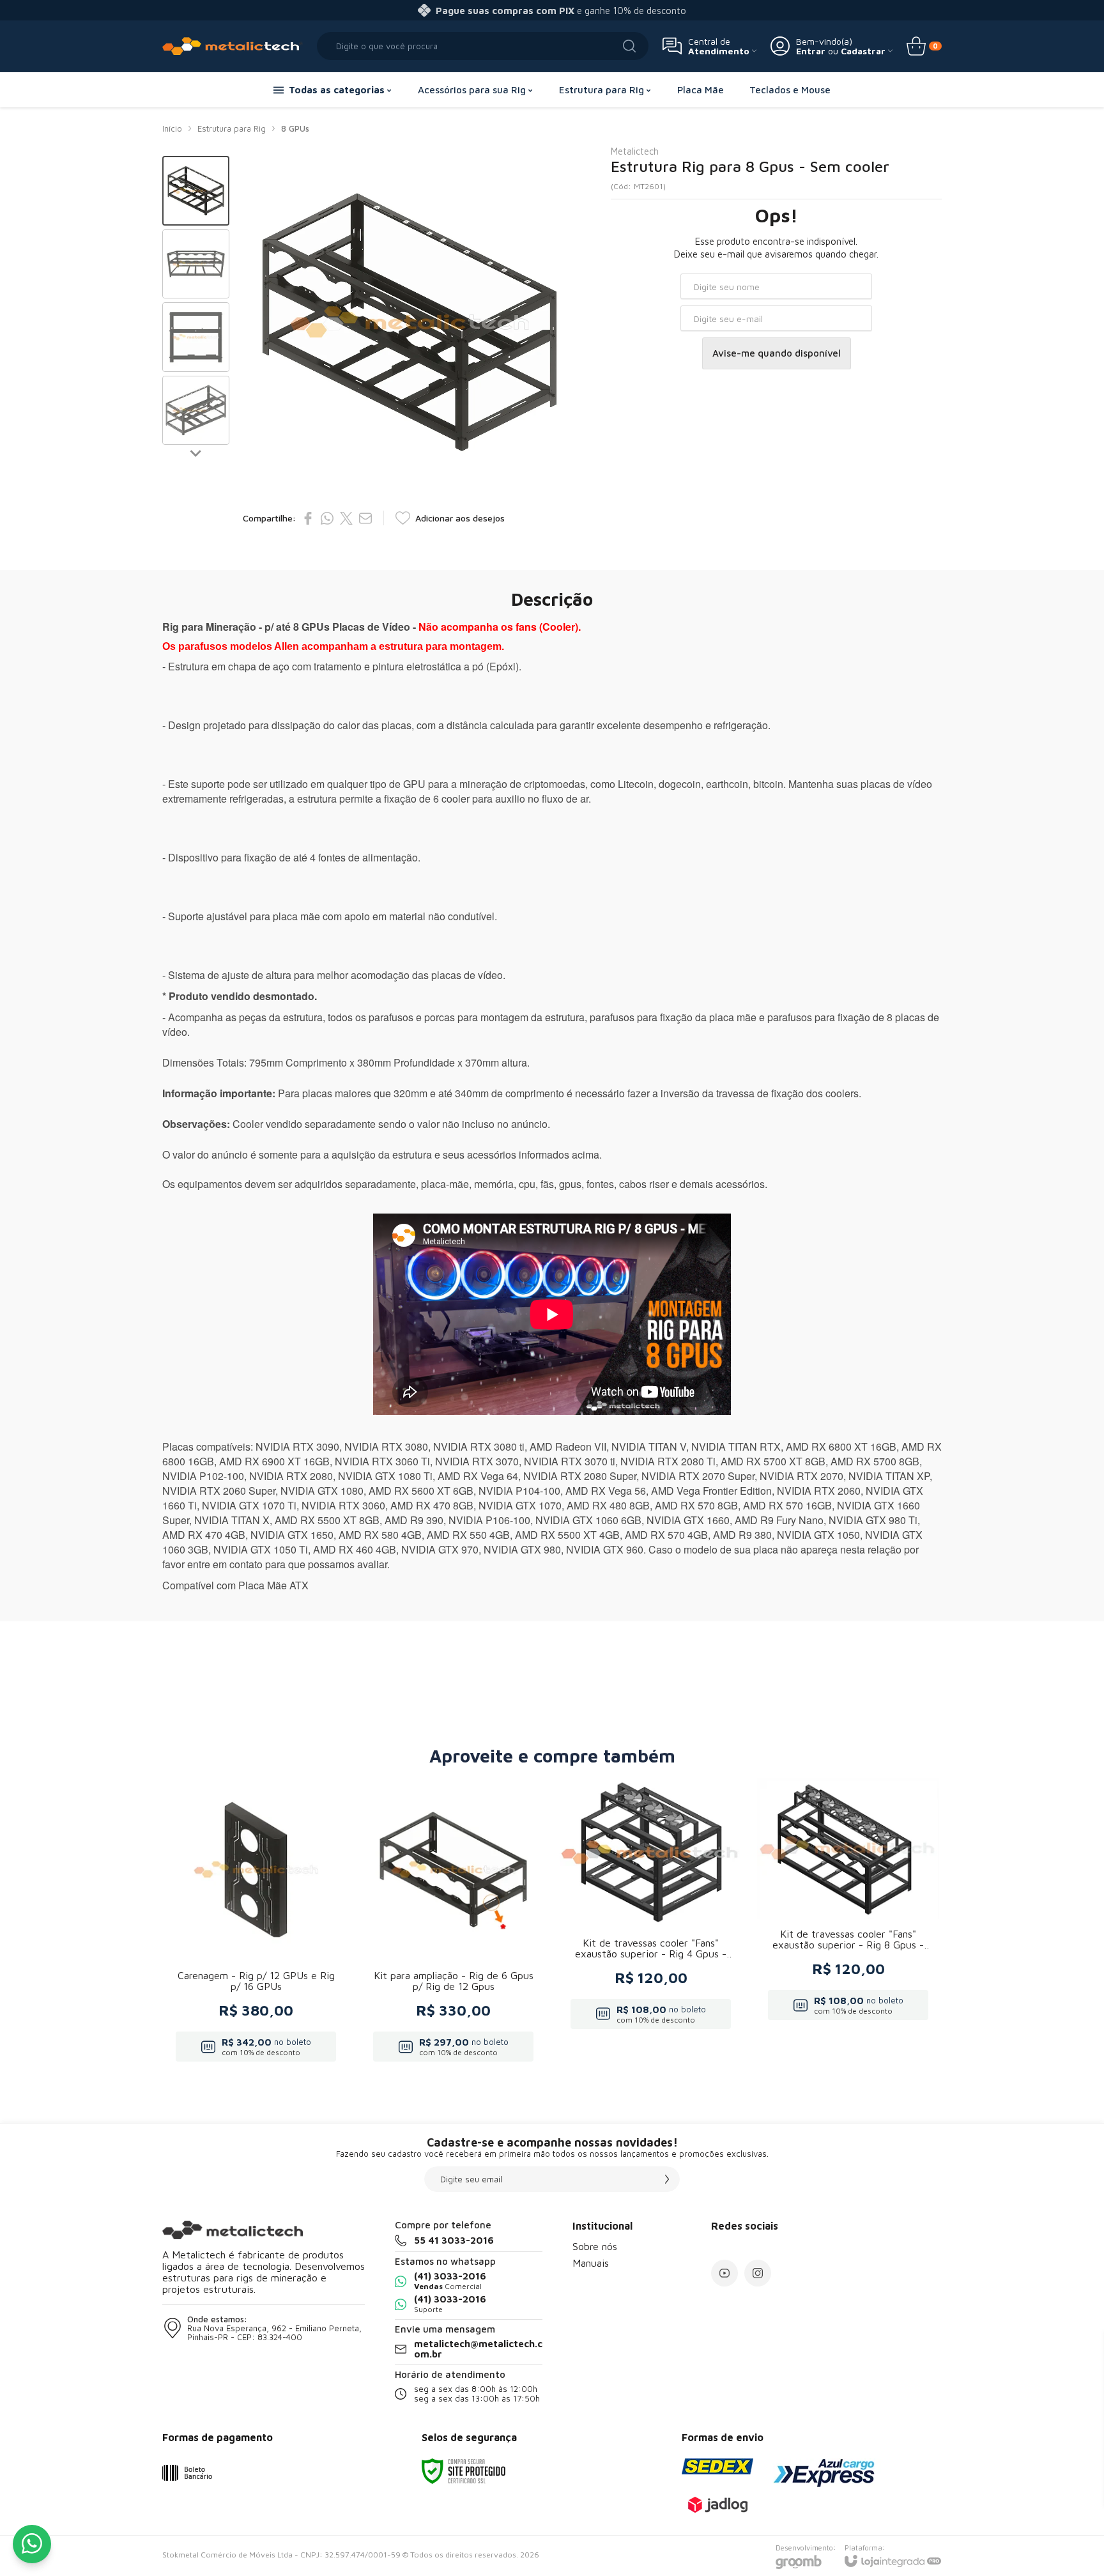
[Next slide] (196, 452)
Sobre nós (595, 2246)
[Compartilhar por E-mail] (365, 518)
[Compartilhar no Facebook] (308, 518)
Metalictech (635, 151)
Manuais (591, 2263)
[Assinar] (667, 2179)
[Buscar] (629, 46)
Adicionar (281, 1969)
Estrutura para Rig (232, 128)
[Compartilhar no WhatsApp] (327, 518)
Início (172, 128)
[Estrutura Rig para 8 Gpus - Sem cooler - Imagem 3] (196, 337)
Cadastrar (863, 51)
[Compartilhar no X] (346, 518)
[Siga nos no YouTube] (724, 2273)
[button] (196, 191)
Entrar (811, 51)
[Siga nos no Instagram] (758, 2273)
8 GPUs (295, 128)
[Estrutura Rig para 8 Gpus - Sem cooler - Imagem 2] (196, 264)
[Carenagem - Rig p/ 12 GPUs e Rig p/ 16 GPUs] (256, 1924)
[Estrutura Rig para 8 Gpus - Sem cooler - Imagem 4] (196, 411)
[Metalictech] (233, 46)
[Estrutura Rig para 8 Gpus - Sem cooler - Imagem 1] (196, 191)
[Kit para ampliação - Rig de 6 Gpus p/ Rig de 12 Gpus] (453, 1924)
